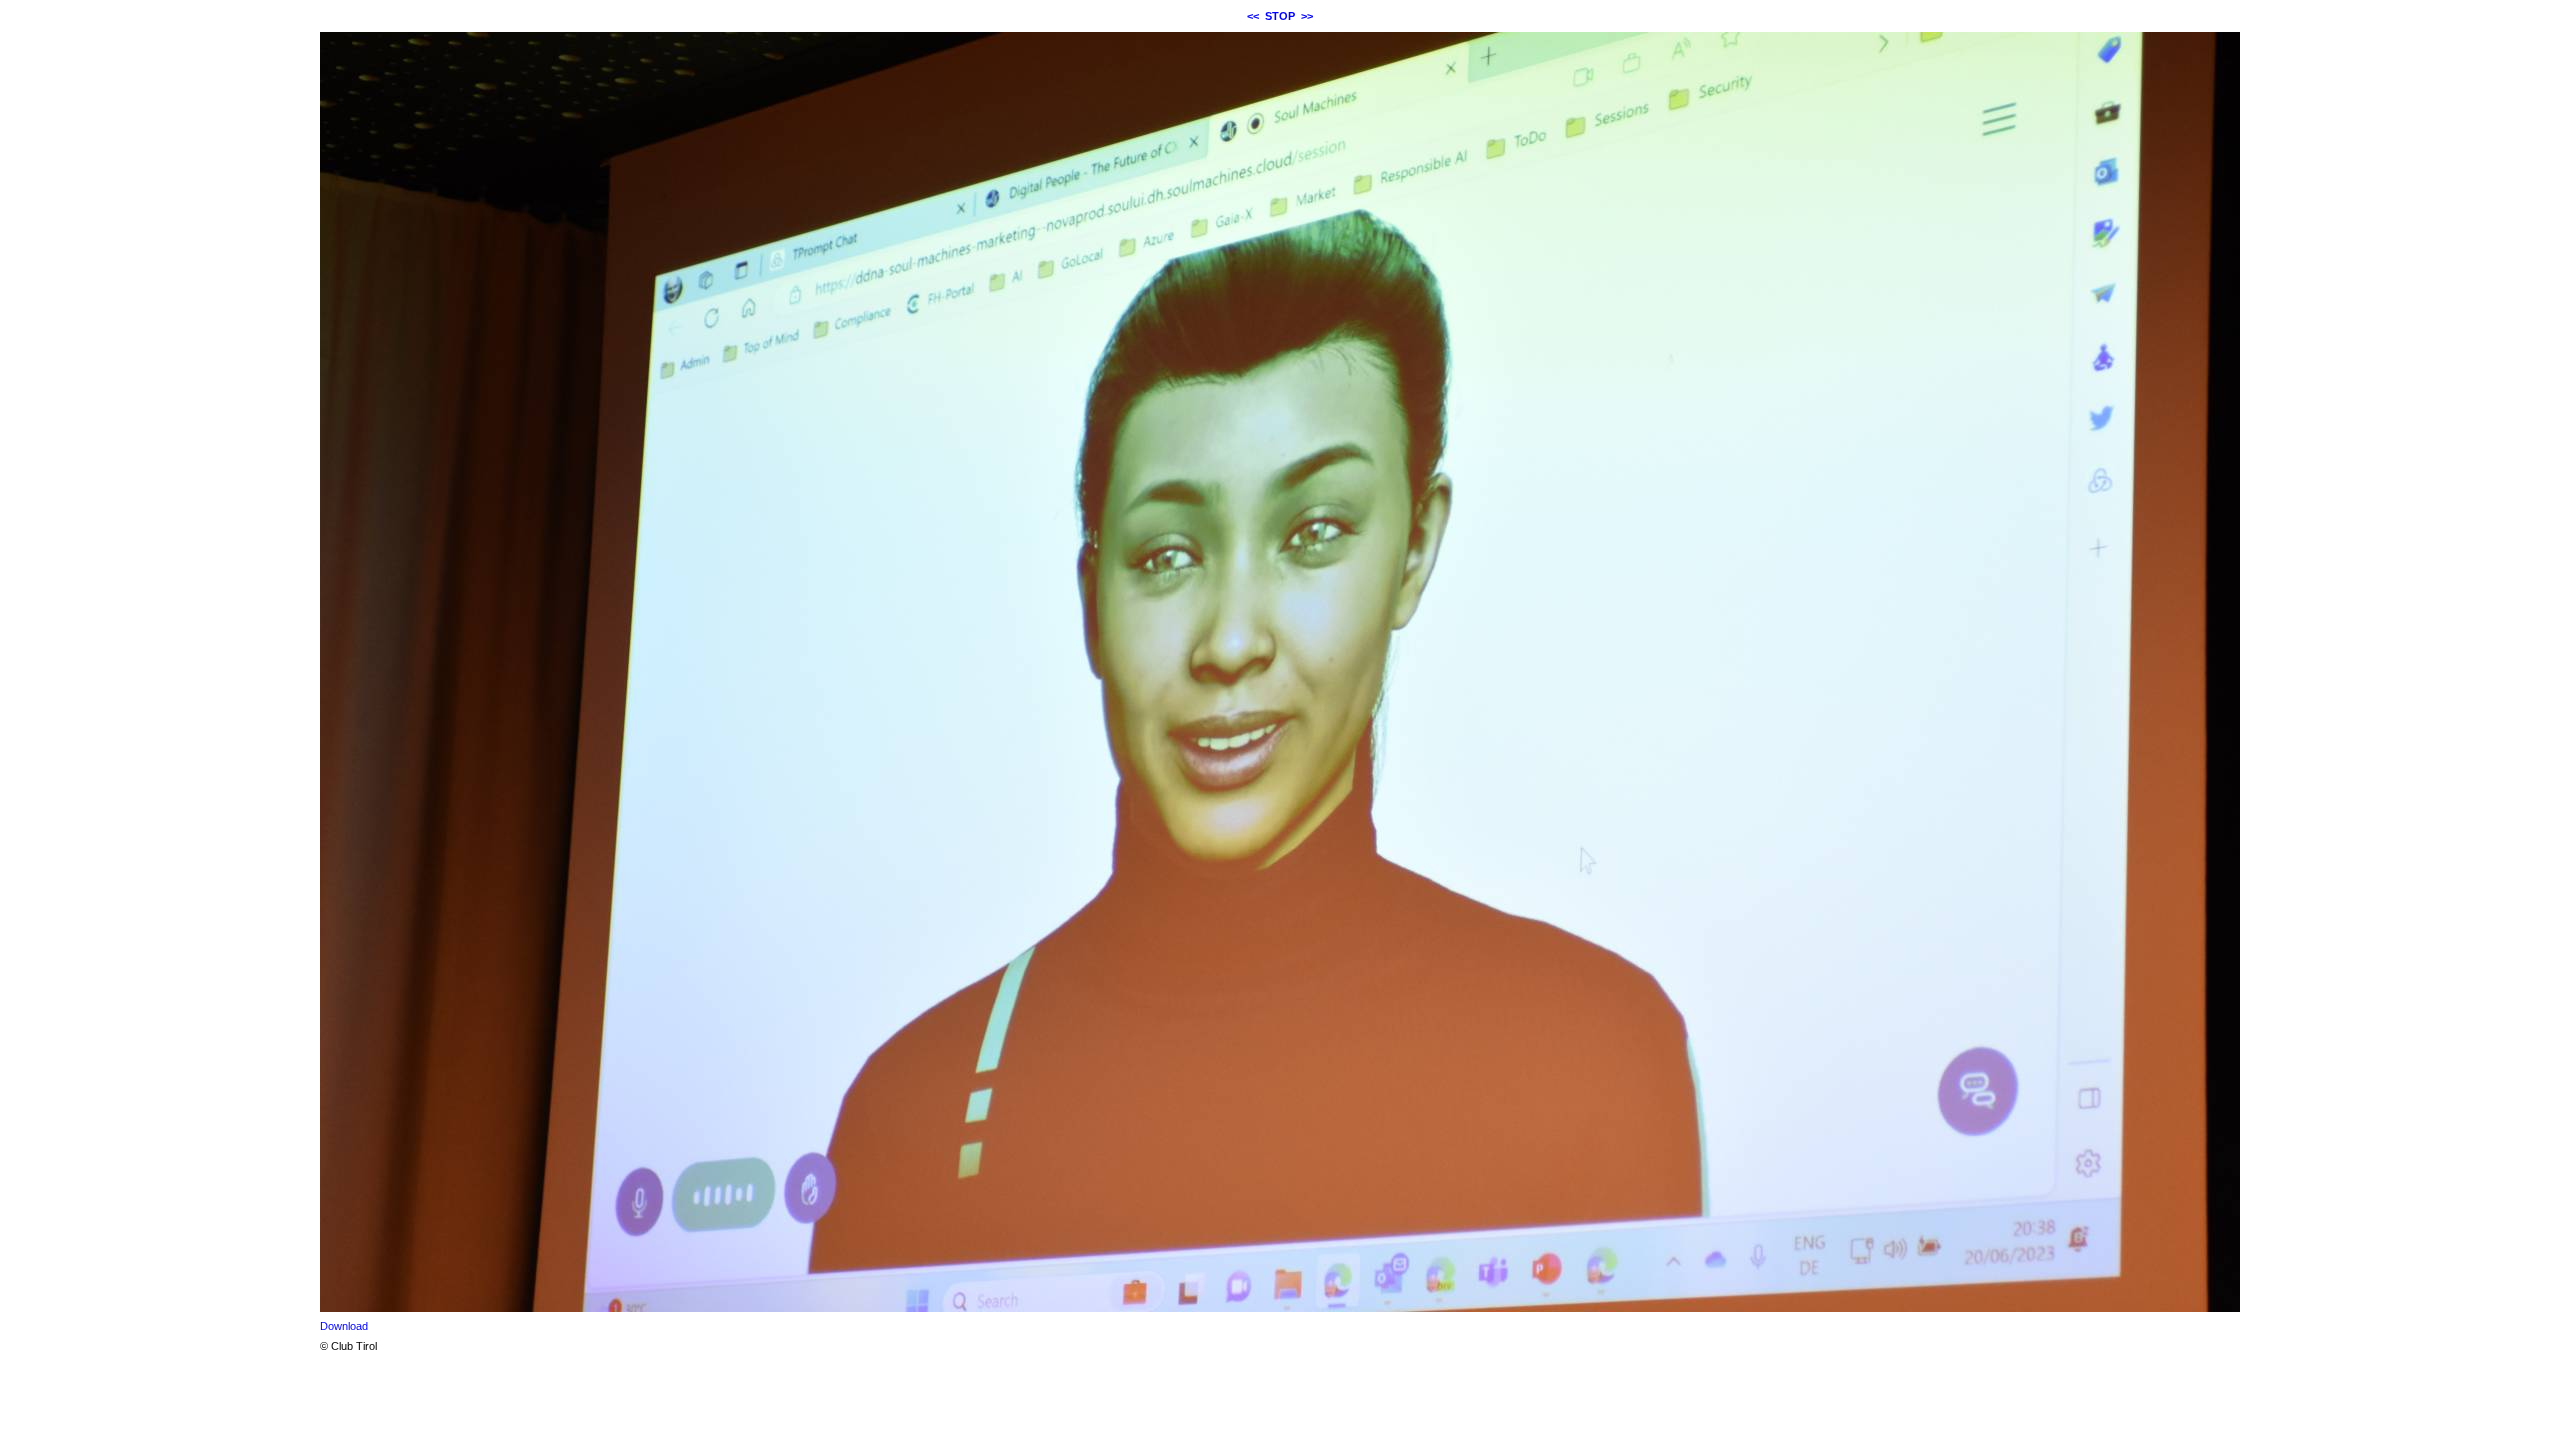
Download (344, 1326)
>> (1307, 16)
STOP (1280, 16)
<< (1253, 16)
